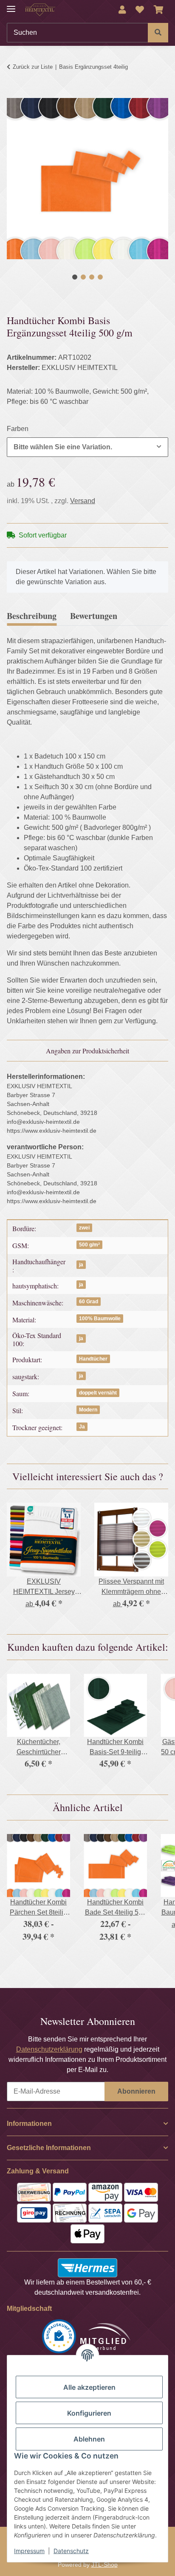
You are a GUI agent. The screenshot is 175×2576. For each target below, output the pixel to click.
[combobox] (87, 447)
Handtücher (93, 1359)
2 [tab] (83, 277)
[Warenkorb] (159, 10)
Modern (88, 1410)
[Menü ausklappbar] (11, 5)
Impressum (29, 2551)
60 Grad (89, 1302)
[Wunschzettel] (140, 10)
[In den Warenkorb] (14, 93)
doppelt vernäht (98, 1393)
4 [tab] (100, 277)
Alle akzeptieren (89, 2387)
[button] (122, 10)
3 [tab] (92, 277)
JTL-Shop (104, 2565)
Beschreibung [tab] (32, 616)
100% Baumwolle (100, 1319)
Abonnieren (136, 2091)
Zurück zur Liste (33, 67)
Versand (83, 501)
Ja (82, 1427)
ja (81, 1265)
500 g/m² (89, 1245)
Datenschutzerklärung (49, 2049)
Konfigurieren (89, 2413)
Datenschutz (71, 2551)
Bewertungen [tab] (94, 616)
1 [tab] (75, 277)
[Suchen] (158, 33)
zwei (84, 1228)
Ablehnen (89, 2439)
